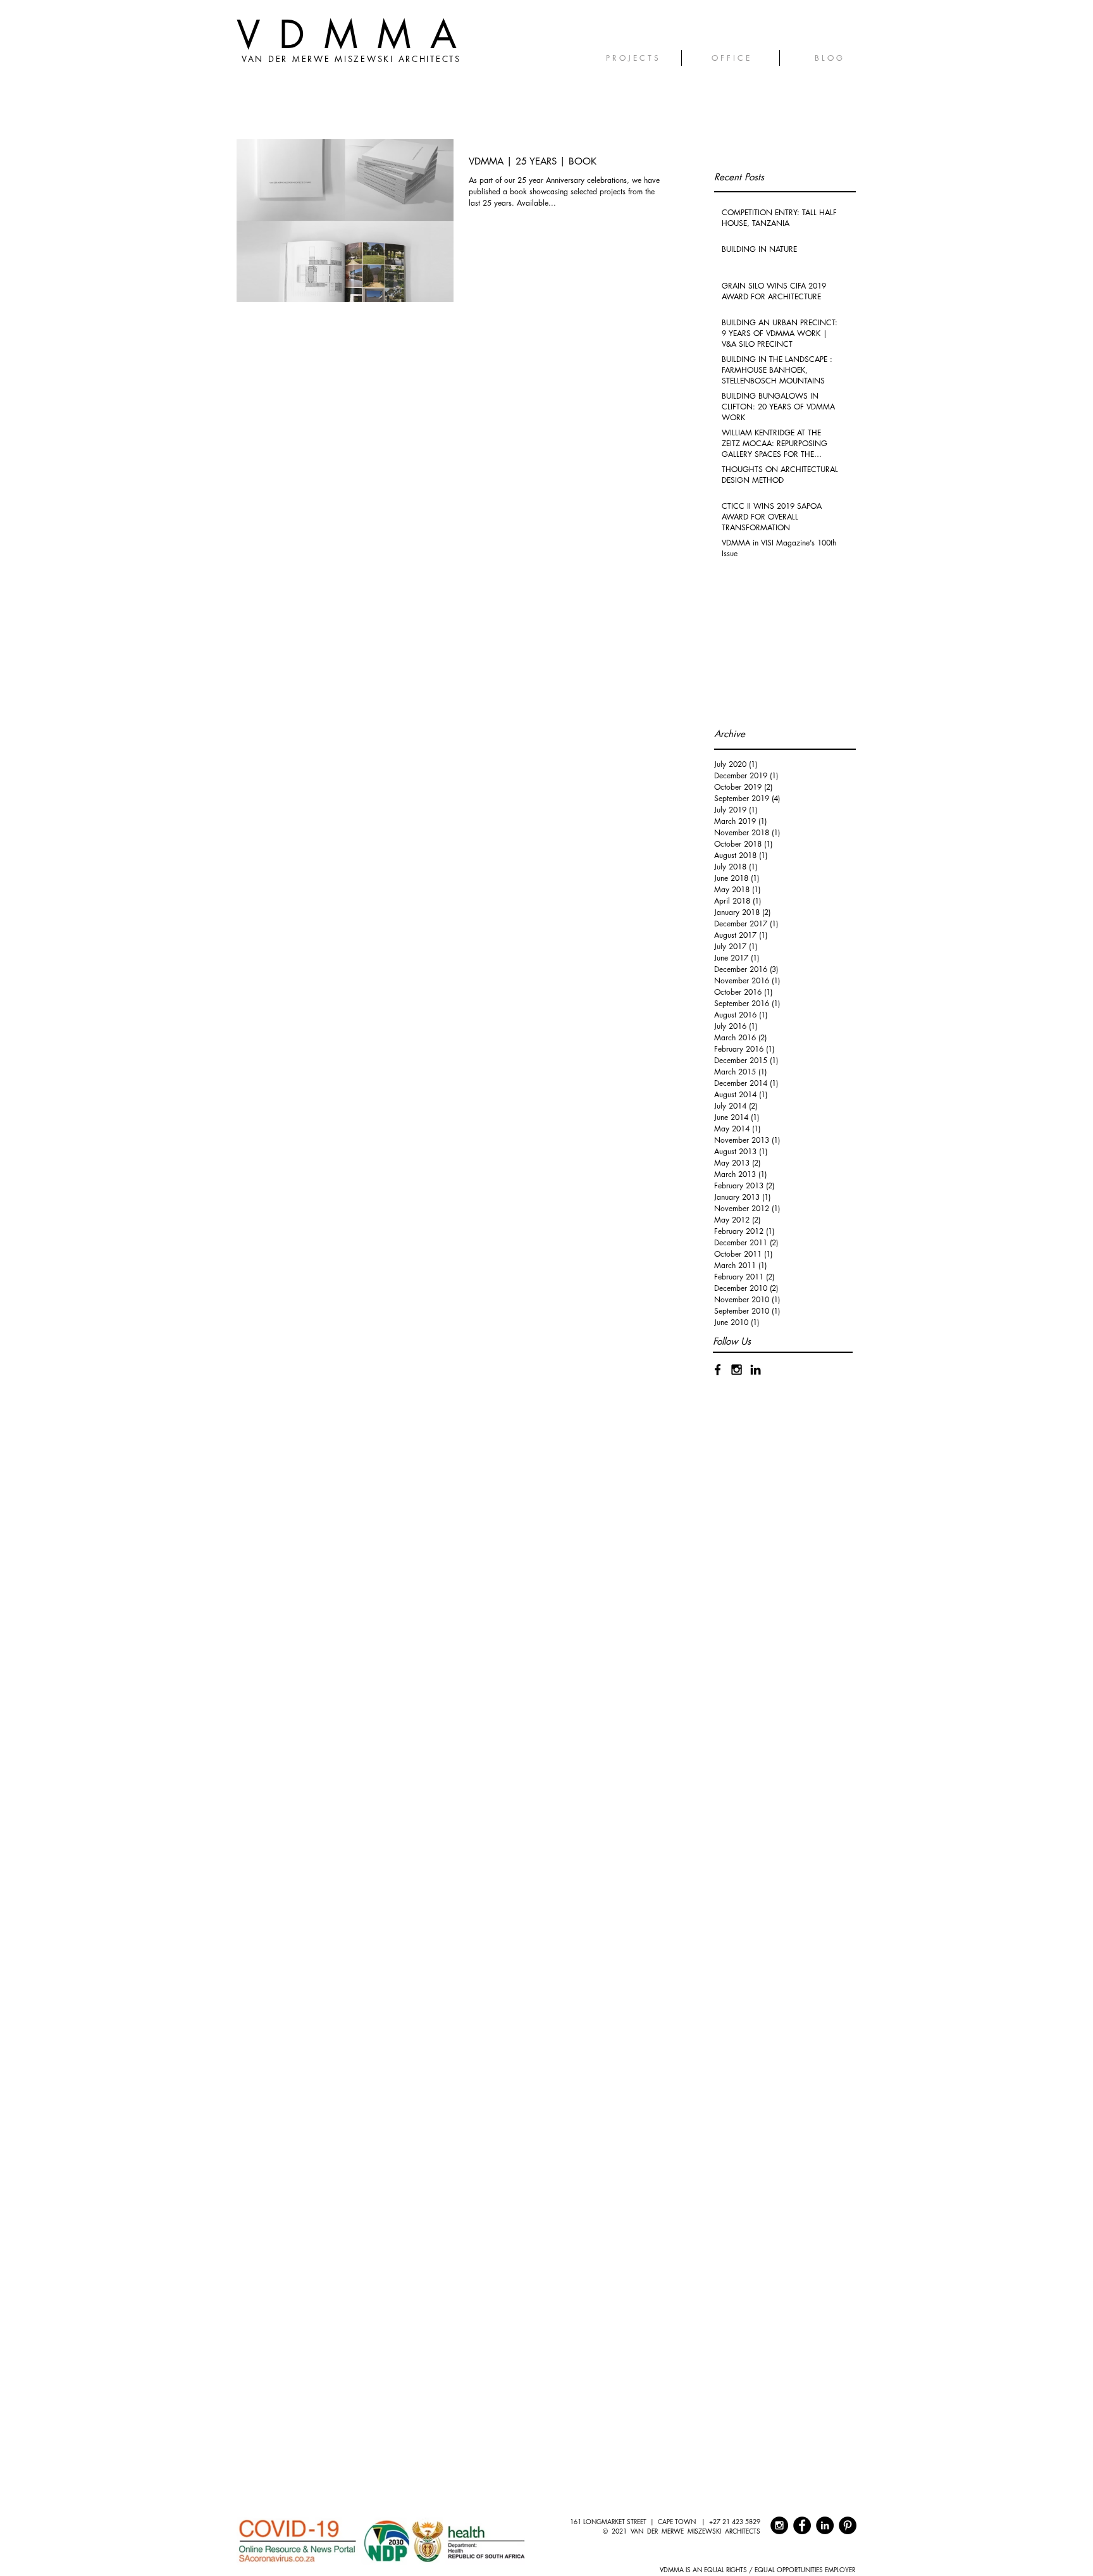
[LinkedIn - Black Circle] (825, 2525)
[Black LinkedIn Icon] (756, 1370)
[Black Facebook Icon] (718, 1370)
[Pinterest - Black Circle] (848, 2525)
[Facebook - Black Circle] (802, 2525)
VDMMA (356, 34)
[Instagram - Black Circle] (779, 2525)
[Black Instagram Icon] (737, 1370)
